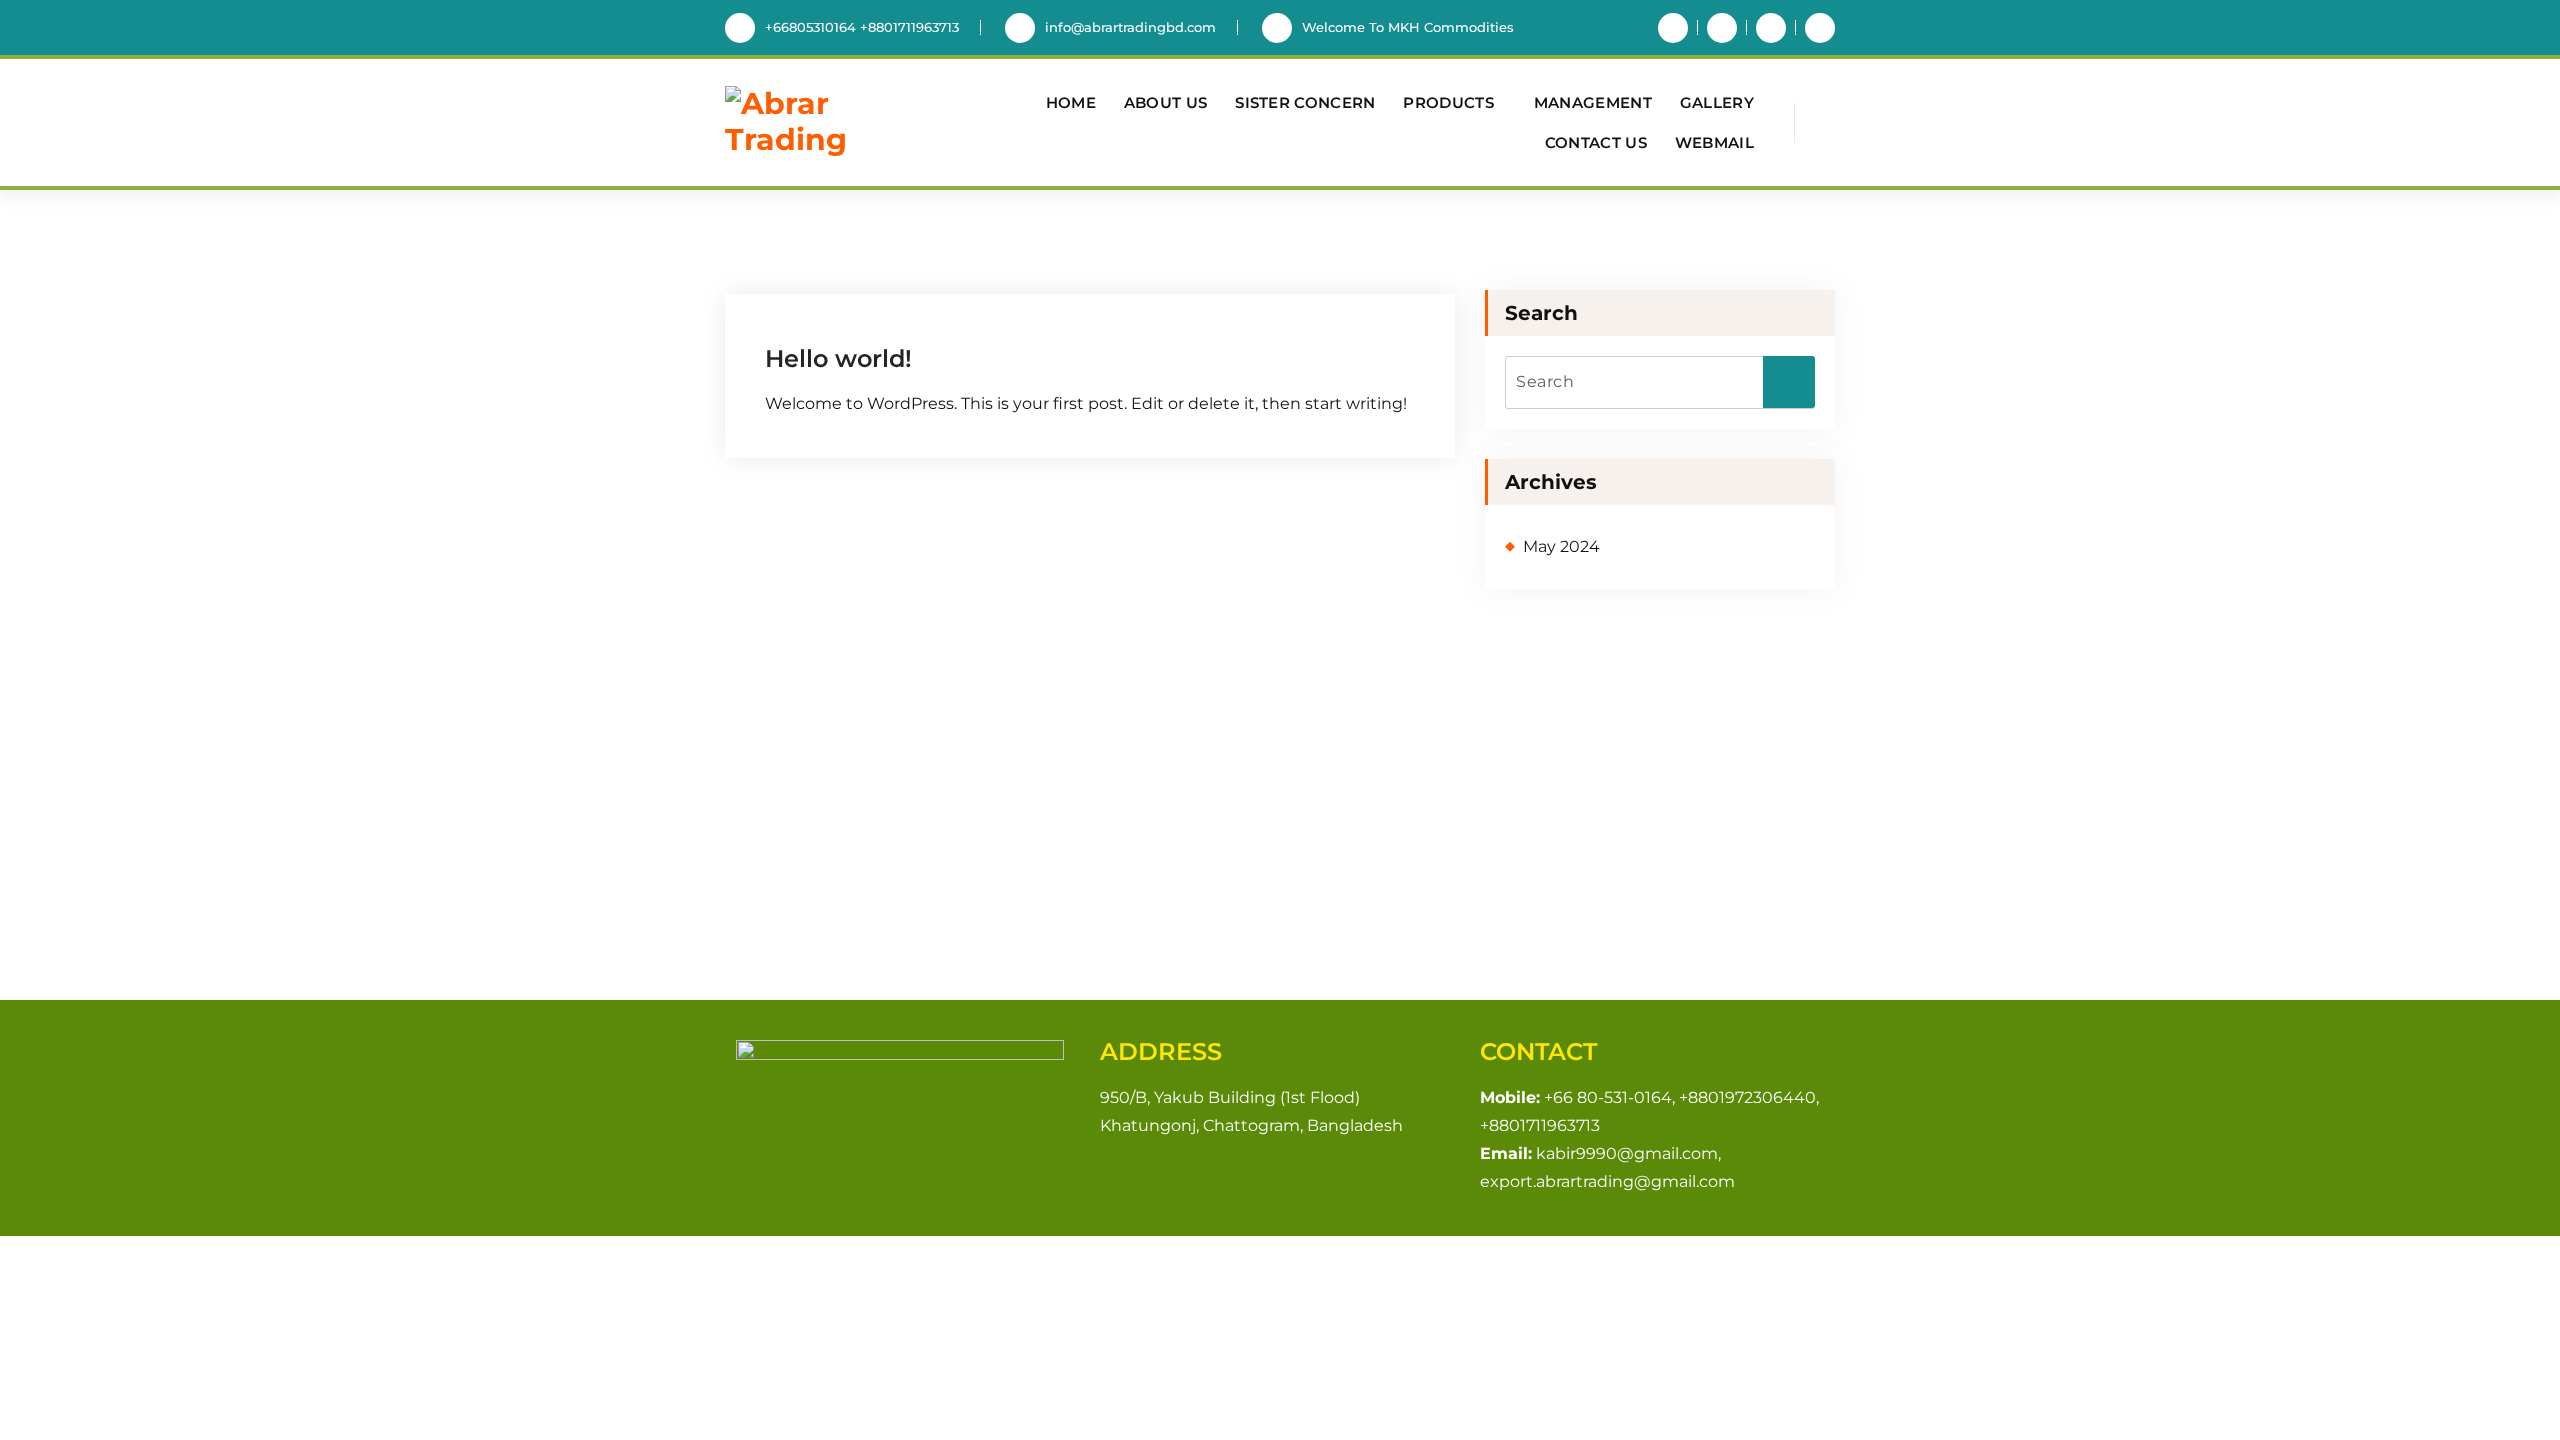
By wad (987, 298)
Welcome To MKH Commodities (1408, 27)
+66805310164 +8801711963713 (862, 27)
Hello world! (838, 358)
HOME (1071, 102)
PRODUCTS (1448, 102)
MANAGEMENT (1593, 102)
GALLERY (1717, 102)
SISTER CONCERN (1305, 102)
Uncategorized (1105, 298)
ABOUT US (1165, 102)
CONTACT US (1596, 142)
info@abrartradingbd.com (1130, 27)
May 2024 (1561, 546)
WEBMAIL (1714, 142)
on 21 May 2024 (867, 298)
